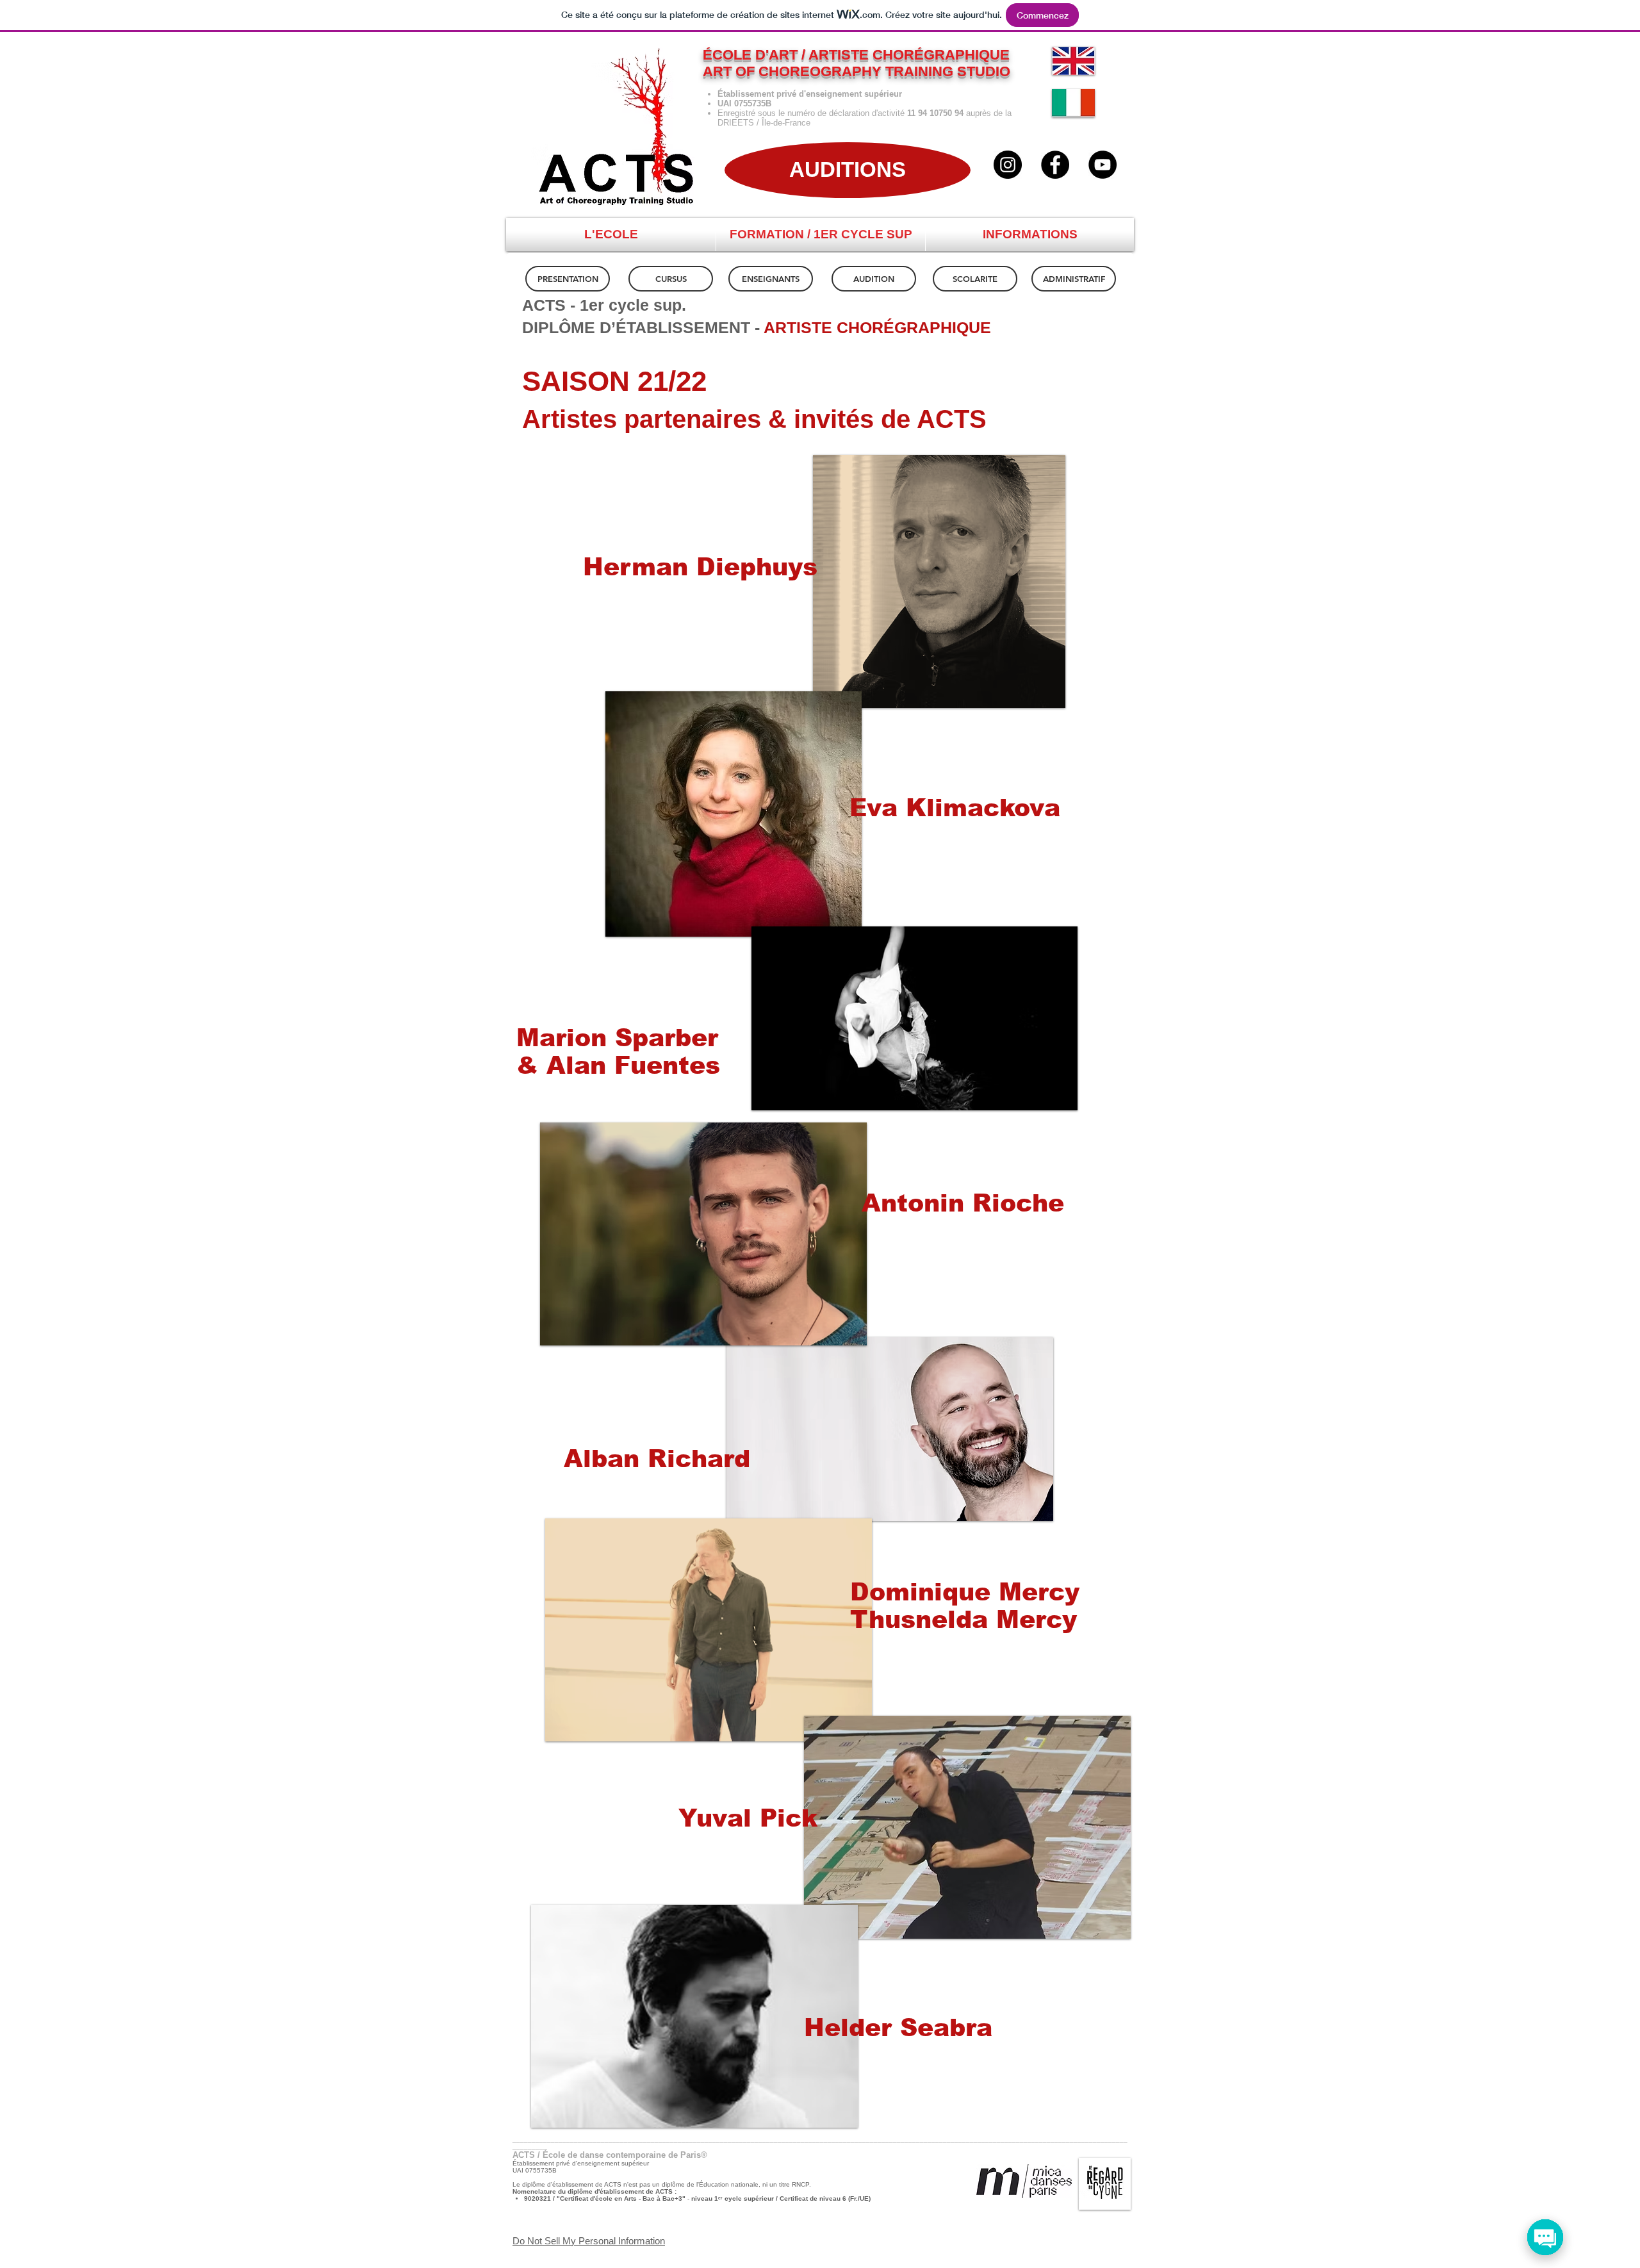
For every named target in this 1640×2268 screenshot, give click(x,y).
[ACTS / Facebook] (1055, 165)
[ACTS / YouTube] (1103, 165)
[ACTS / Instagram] (1008, 165)
